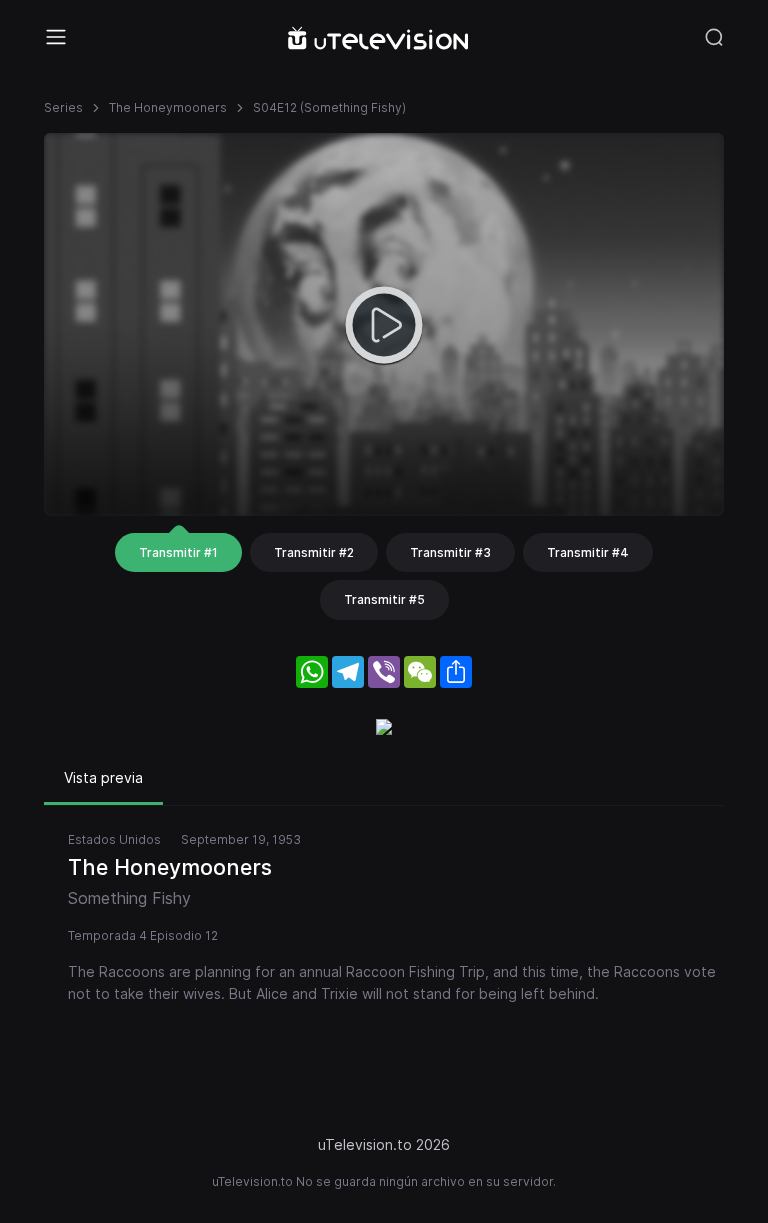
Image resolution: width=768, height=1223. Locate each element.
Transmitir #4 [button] (588, 552)
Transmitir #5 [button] (384, 599)
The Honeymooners (168, 107)
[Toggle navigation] (56, 37)
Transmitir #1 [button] (178, 552)
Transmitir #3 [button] (450, 552)
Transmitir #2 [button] (314, 552)
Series (63, 107)
